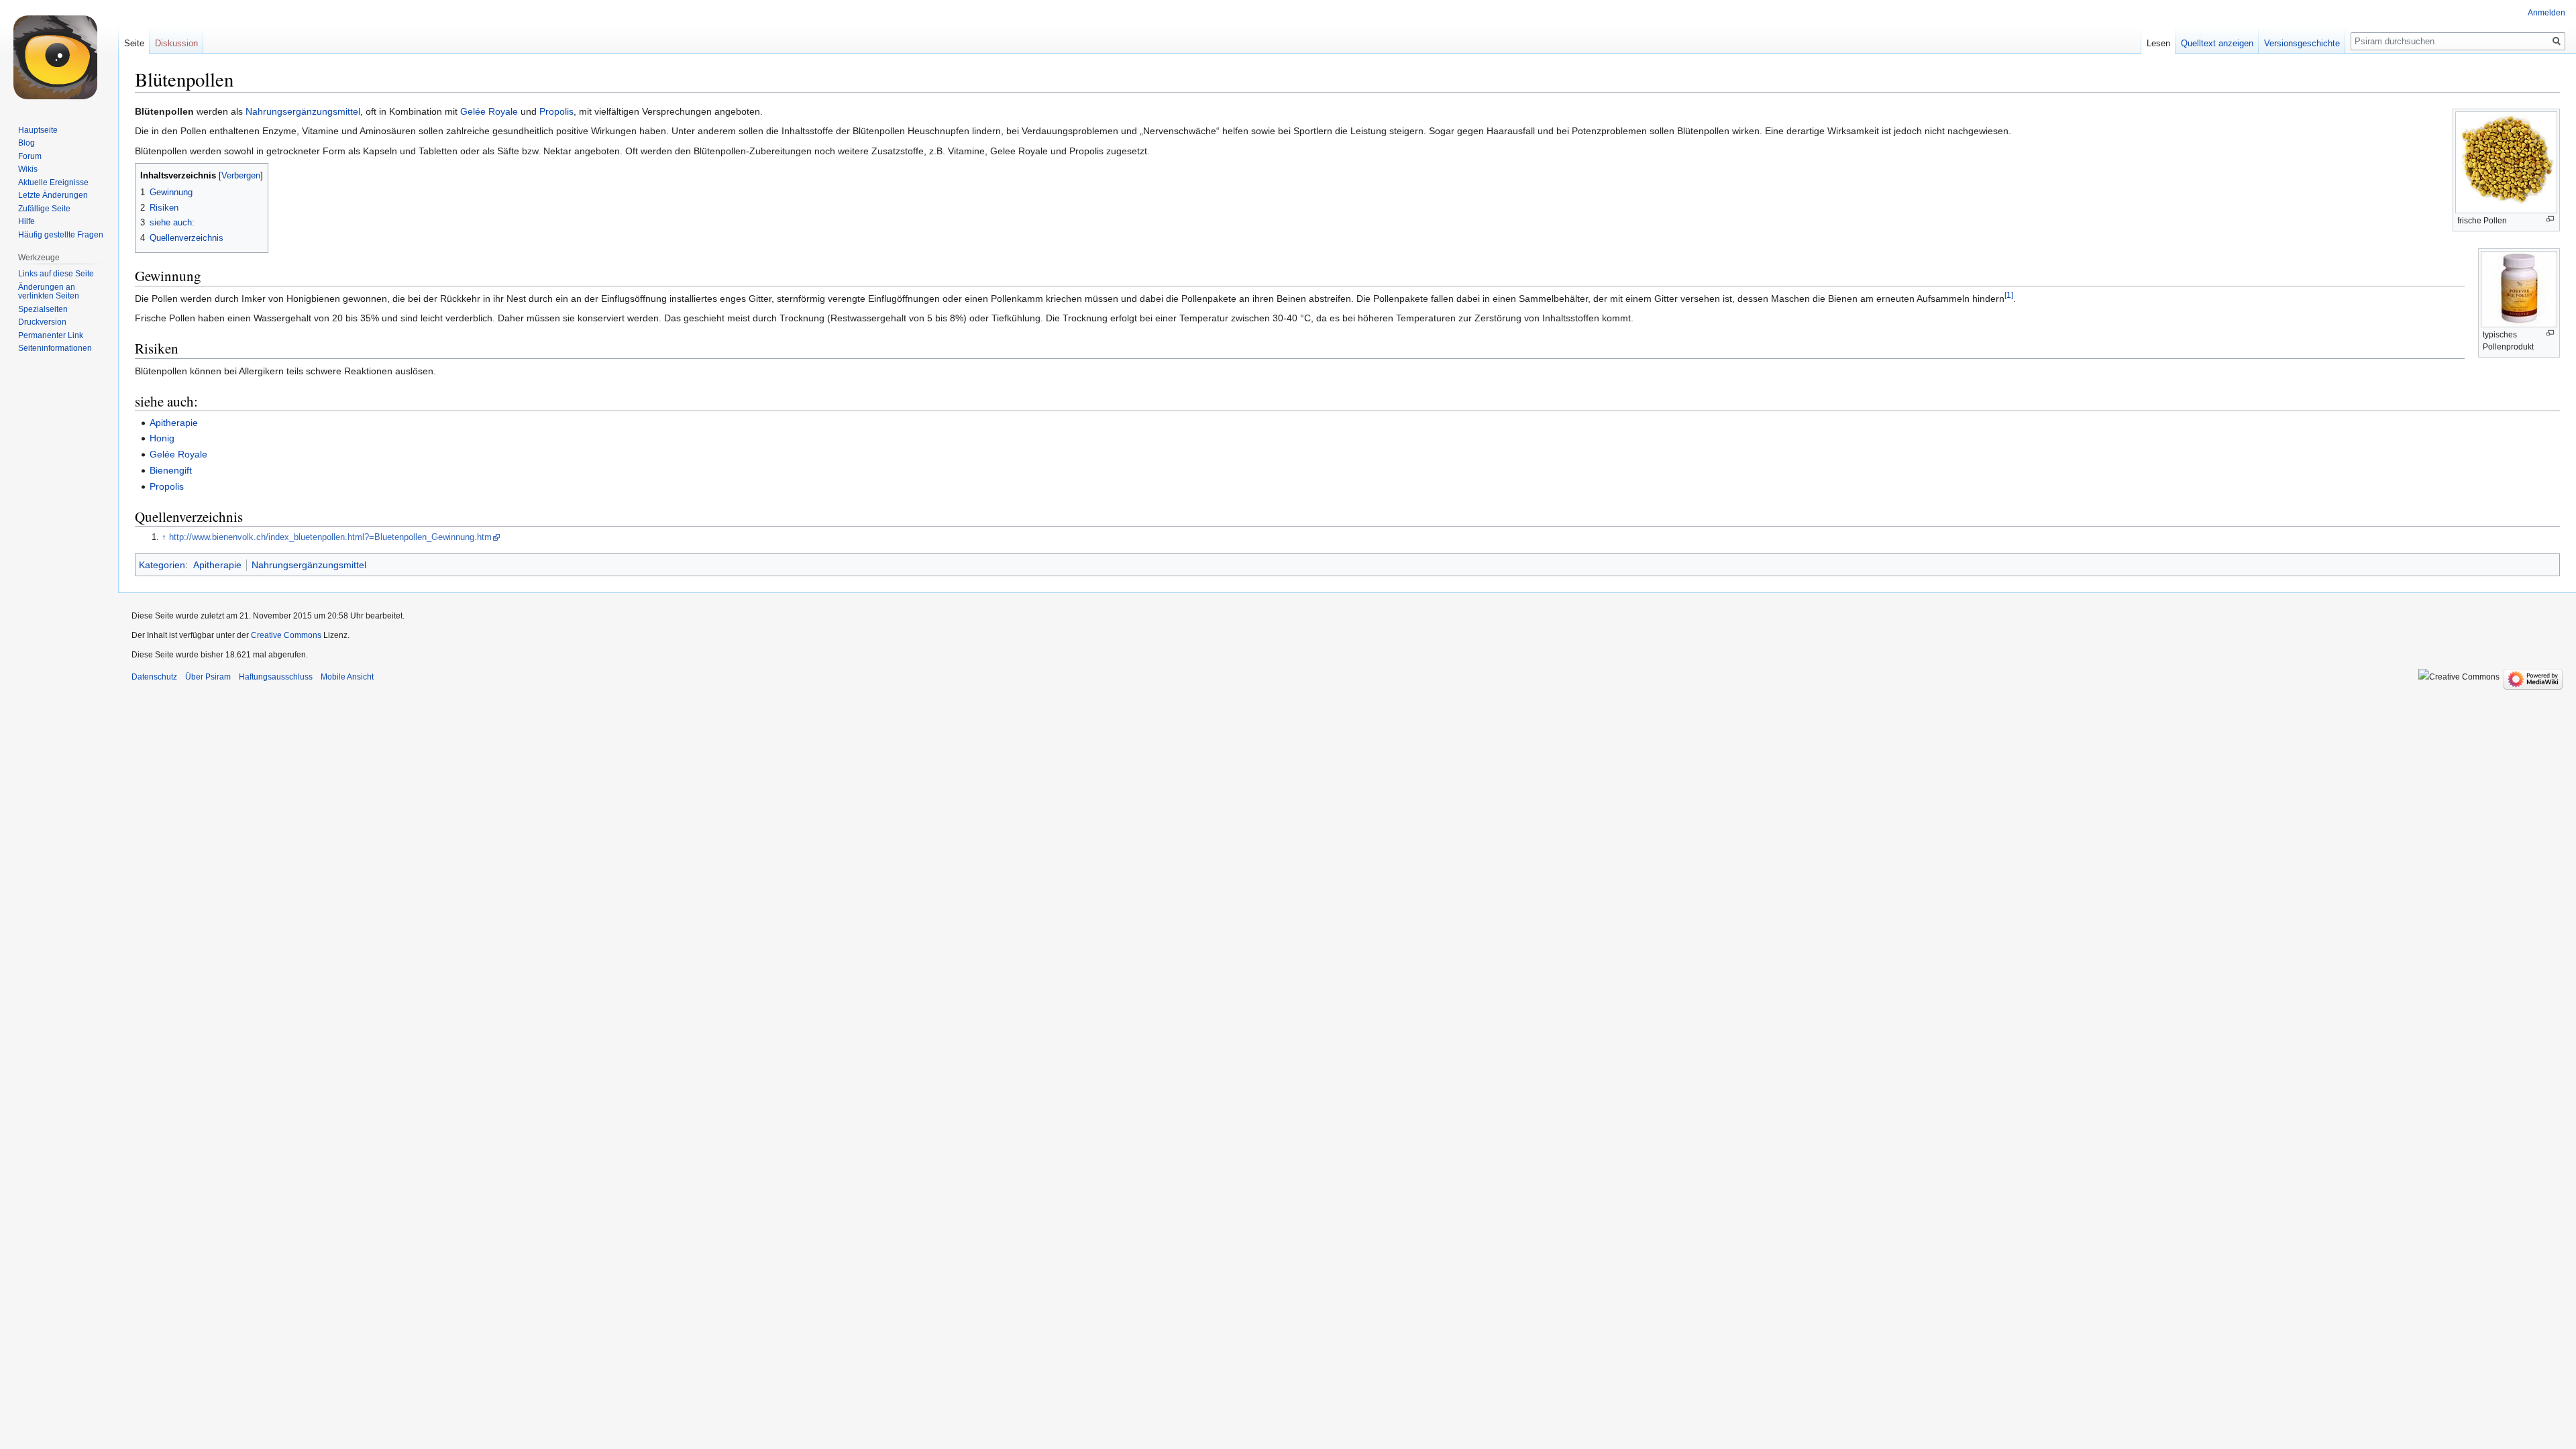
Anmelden (2546, 13)
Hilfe (26, 221)
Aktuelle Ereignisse (53, 182)
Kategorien (162, 565)
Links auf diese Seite (56, 274)
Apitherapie (174, 423)
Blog (26, 143)
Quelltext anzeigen (2217, 43)
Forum (30, 156)
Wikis (28, 169)
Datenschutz (154, 677)
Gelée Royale (489, 111)
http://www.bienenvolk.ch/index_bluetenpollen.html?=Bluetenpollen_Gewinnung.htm (330, 537)
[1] (2009, 295)
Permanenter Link (51, 335)
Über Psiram (208, 677)
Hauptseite (38, 130)
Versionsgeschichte (2302, 43)
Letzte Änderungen (53, 195)
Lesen (2158, 43)
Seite (134, 43)
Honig (162, 438)
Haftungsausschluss (276, 677)
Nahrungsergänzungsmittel (303, 111)
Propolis (556, 111)
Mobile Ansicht (347, 677)
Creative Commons (286, 635)
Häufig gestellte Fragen (61, 235)
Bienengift (171, 470)
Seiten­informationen (55, 348)
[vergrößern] (2550, 219)
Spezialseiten (43, 309)
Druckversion (42, 322)
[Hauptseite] (59, 54)
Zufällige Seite (44, 209)
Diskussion (176, 43)
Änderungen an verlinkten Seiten (49, 292)
